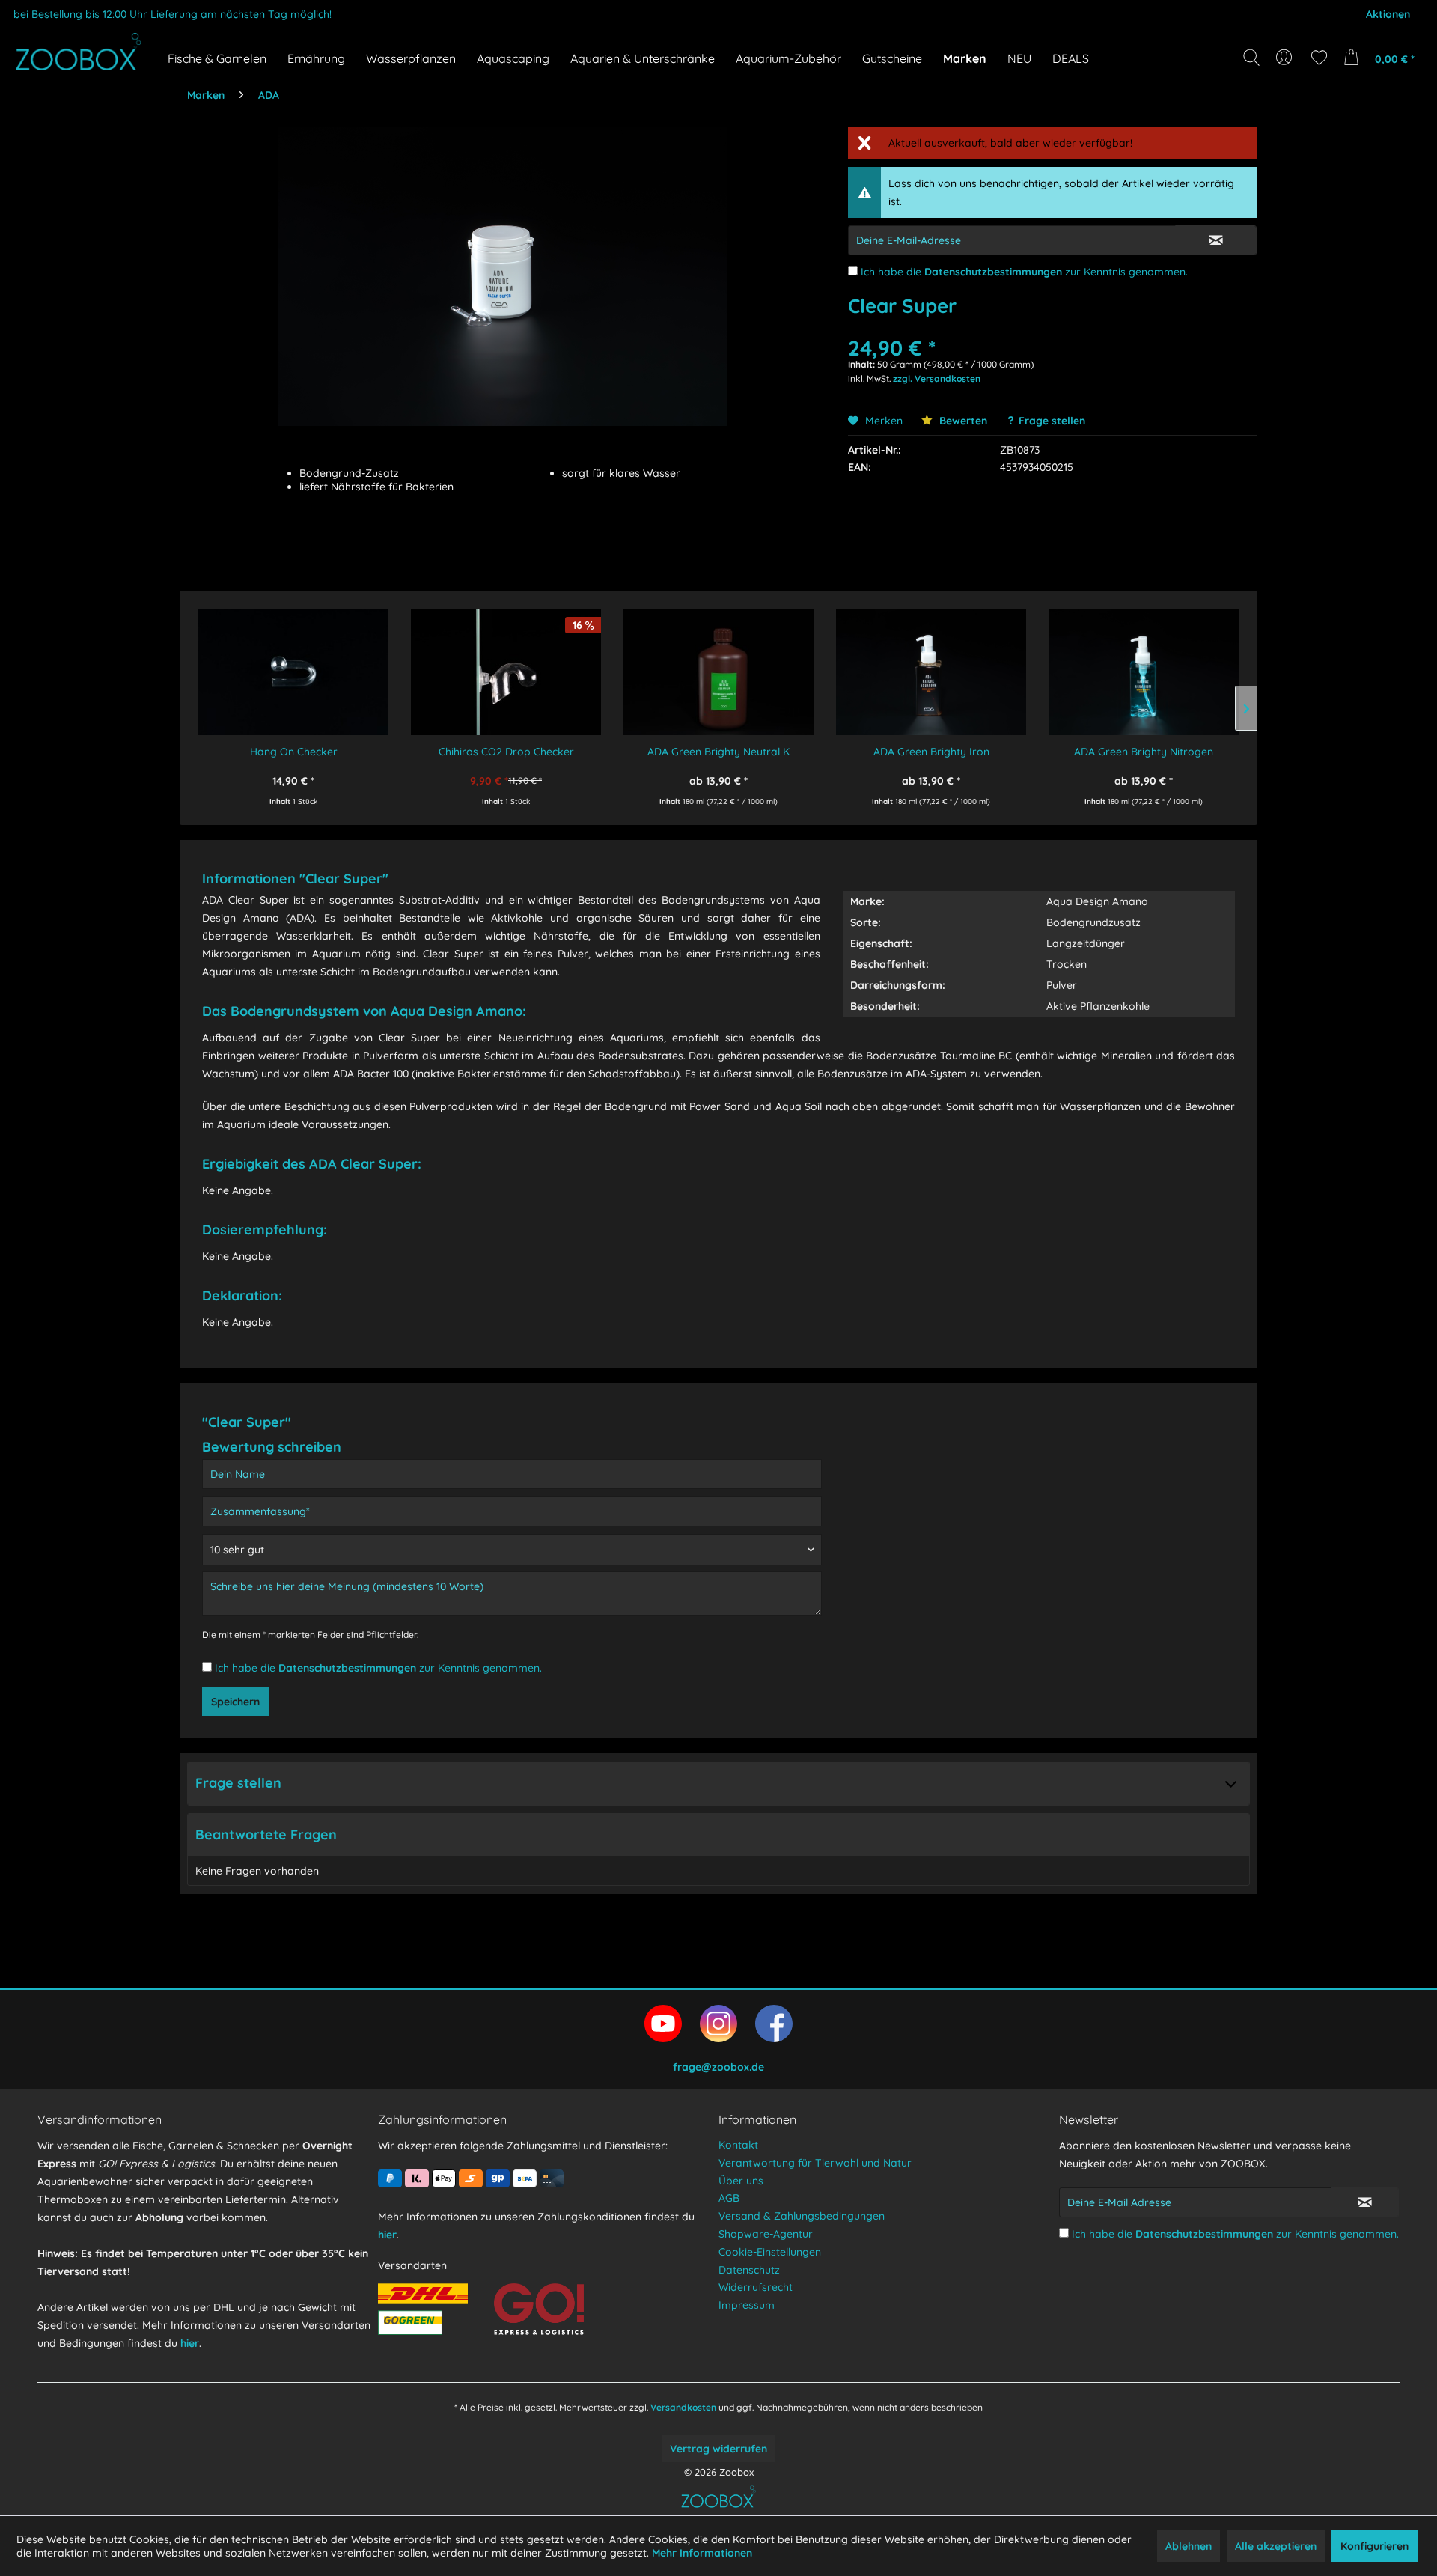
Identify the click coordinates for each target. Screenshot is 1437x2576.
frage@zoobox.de (718, 2067)
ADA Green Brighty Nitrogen (1144, 752)
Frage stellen (1052, 421)
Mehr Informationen (702, 2553)
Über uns (741, 2181)
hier (190, 2343)
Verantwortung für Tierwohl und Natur (815, 2163)
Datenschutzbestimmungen (993, 272)
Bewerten (962, 421)
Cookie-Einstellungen (770, 2252)
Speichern (235, 1702)
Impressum (747, 2305)
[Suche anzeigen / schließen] (1251, 58)
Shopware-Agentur (766, 2234)
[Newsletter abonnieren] (1365, 2202)
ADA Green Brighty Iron (931, 752)
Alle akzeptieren (1276, 2546)
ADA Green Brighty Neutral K (718, 752)
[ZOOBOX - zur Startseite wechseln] (79, 52)
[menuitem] (1285, 58)
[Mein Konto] (1285, 58)
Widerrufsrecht (756, 2287)
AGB (729, 2198)
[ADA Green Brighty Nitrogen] (1144, 662)
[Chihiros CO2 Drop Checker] (506, 662)
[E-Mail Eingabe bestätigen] (1216, 240)
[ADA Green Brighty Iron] (931, 662)
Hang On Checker (294, 752)
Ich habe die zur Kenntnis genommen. (1024, 272)
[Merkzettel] (1319, 58)
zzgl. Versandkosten (937, 378)
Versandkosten (683, 2407)
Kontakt (738, 2145)
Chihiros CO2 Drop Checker (506, 752)
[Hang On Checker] (293, 662)
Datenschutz (749, 2270)
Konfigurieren (1375, 2546)
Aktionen (1388, 14)
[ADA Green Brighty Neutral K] (718, 662)
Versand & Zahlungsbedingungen (802, 2216)
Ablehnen (1189, 2546)
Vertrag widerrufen (718, 2449)
